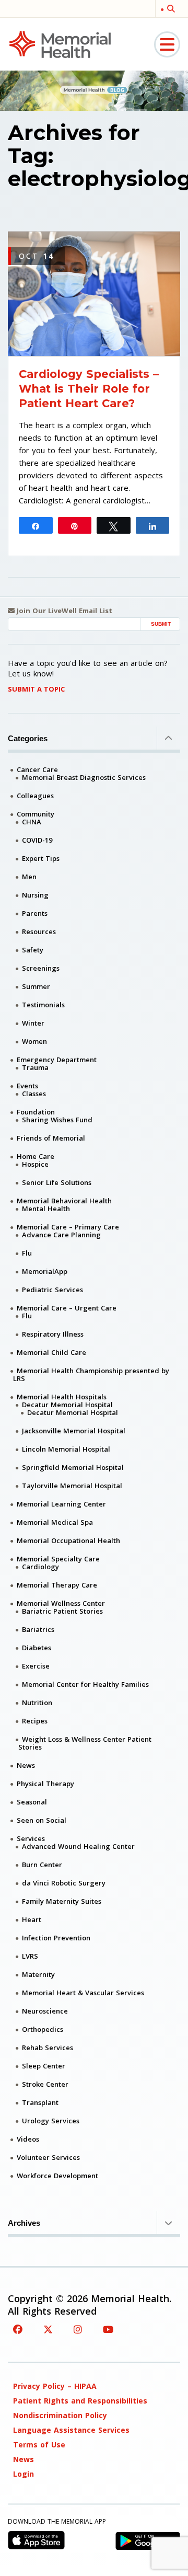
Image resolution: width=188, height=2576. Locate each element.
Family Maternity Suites (62, 1901)
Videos (28, 2139)
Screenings (41, 968)
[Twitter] (48, 2329)
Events (27, 1086)
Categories (28, 738)
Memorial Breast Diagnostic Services (84, 777)
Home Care (36, 1156)
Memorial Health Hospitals (62, 1397)
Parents (35, 913)
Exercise (36, 1666)
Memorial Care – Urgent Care (67, 1308)
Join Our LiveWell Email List (63, 611)
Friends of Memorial (51, 1138)
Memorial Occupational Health (68, 1540)
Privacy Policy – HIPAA (55, 2386)
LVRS (30, 1956)
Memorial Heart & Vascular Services (83, 1993)
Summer (36, 986)
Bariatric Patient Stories (62, 1611)
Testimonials (43, 1005)
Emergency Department (57, 1060)
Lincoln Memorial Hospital (66, 1449)
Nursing (35, 895)
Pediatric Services (52, 1290)
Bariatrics (38, 1629)
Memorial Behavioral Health (64, 1201)
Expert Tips (41, 858)
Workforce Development (57, 2176)
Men (29, 877)
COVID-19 (37, 840)
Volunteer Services (48, 2157)
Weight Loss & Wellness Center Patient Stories (85, 1743)
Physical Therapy (45, 1784)
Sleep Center (44, 2066)
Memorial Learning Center (61, 1504)
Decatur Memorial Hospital (67, 1405)
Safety (33, 950)
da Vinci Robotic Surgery (64, 1883)
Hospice (35, 1164)
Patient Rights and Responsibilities (80, 2401)
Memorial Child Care (51, 1352)
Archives (24, 2223)
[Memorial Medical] (60, 44)
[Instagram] (78, 2329)
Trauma (35, 1067)
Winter (33, 1023)
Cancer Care (37, 769)
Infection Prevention (56, 1938)
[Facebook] (18, 2329)
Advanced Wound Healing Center (78, 1846)
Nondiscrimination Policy (60, 2415)
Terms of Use (39, 2445)
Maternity (38, 1974)
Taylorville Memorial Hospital (72, 1486)
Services (31, 1838)
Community (36, 814)
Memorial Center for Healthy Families (85, 1684)
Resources (39, 931)
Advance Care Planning (61, 1235)
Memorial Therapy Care (57, 1585)
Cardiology (40, 1567)
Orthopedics (43, 2029)
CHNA (32, 822)
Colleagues (35, 796)
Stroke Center (45, 2084)
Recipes (35, 1721)
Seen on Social (42, 1820)
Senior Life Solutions (57, 1182)
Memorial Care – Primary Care (68, 1227)
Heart (32, 1919)
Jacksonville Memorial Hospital (74, 1431)
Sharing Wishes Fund (57, 1120)
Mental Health (46, 1209)
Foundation (36, 1112)
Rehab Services (48, 2048)
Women (34, 1041)
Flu (27, 1253)
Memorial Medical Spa (55, 1522)
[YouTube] (108, 2329)
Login (23, 2474)
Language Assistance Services (71, 2430)
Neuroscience (45, 2011)
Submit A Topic (36, 689)
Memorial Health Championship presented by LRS (91, 1375)
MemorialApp (45, 1271)
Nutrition (37, 1703)
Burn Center (42, 1865)
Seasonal (32, 1802)
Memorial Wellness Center (61, 1603)
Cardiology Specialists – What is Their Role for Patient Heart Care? (89, 389)
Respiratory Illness (53, 1334)
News (26, 1765)
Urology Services (51, 2121)
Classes (34, 1094)
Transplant (40, 2102)
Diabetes (37, 1648)
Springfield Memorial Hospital (73, 1467)
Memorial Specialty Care (58, 1559)
